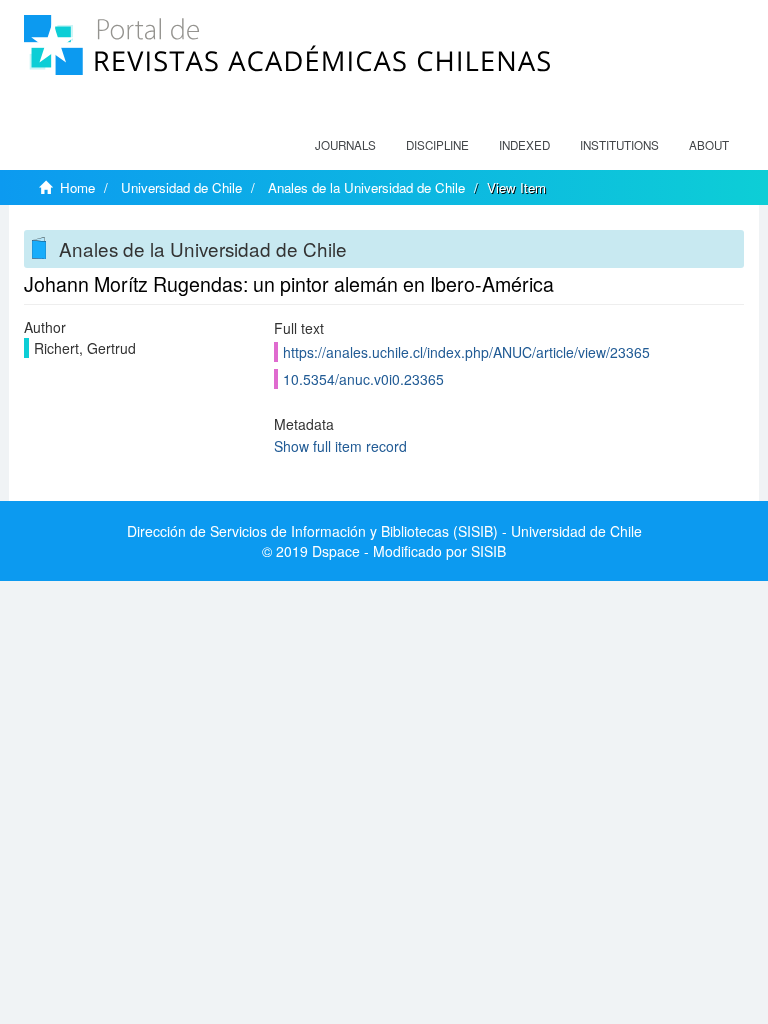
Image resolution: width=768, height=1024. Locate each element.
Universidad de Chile (181, 187)
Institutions (619, 145)
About (709, 145)
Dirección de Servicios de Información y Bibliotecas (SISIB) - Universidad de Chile (384, 531)
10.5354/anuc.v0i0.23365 (363, 379)
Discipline (437, 145)
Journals (345, 145)
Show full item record (340, 446)
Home (77, 187)
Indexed (524, 145)
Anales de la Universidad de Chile (366, 187)
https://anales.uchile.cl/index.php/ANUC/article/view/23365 (466, 352)
